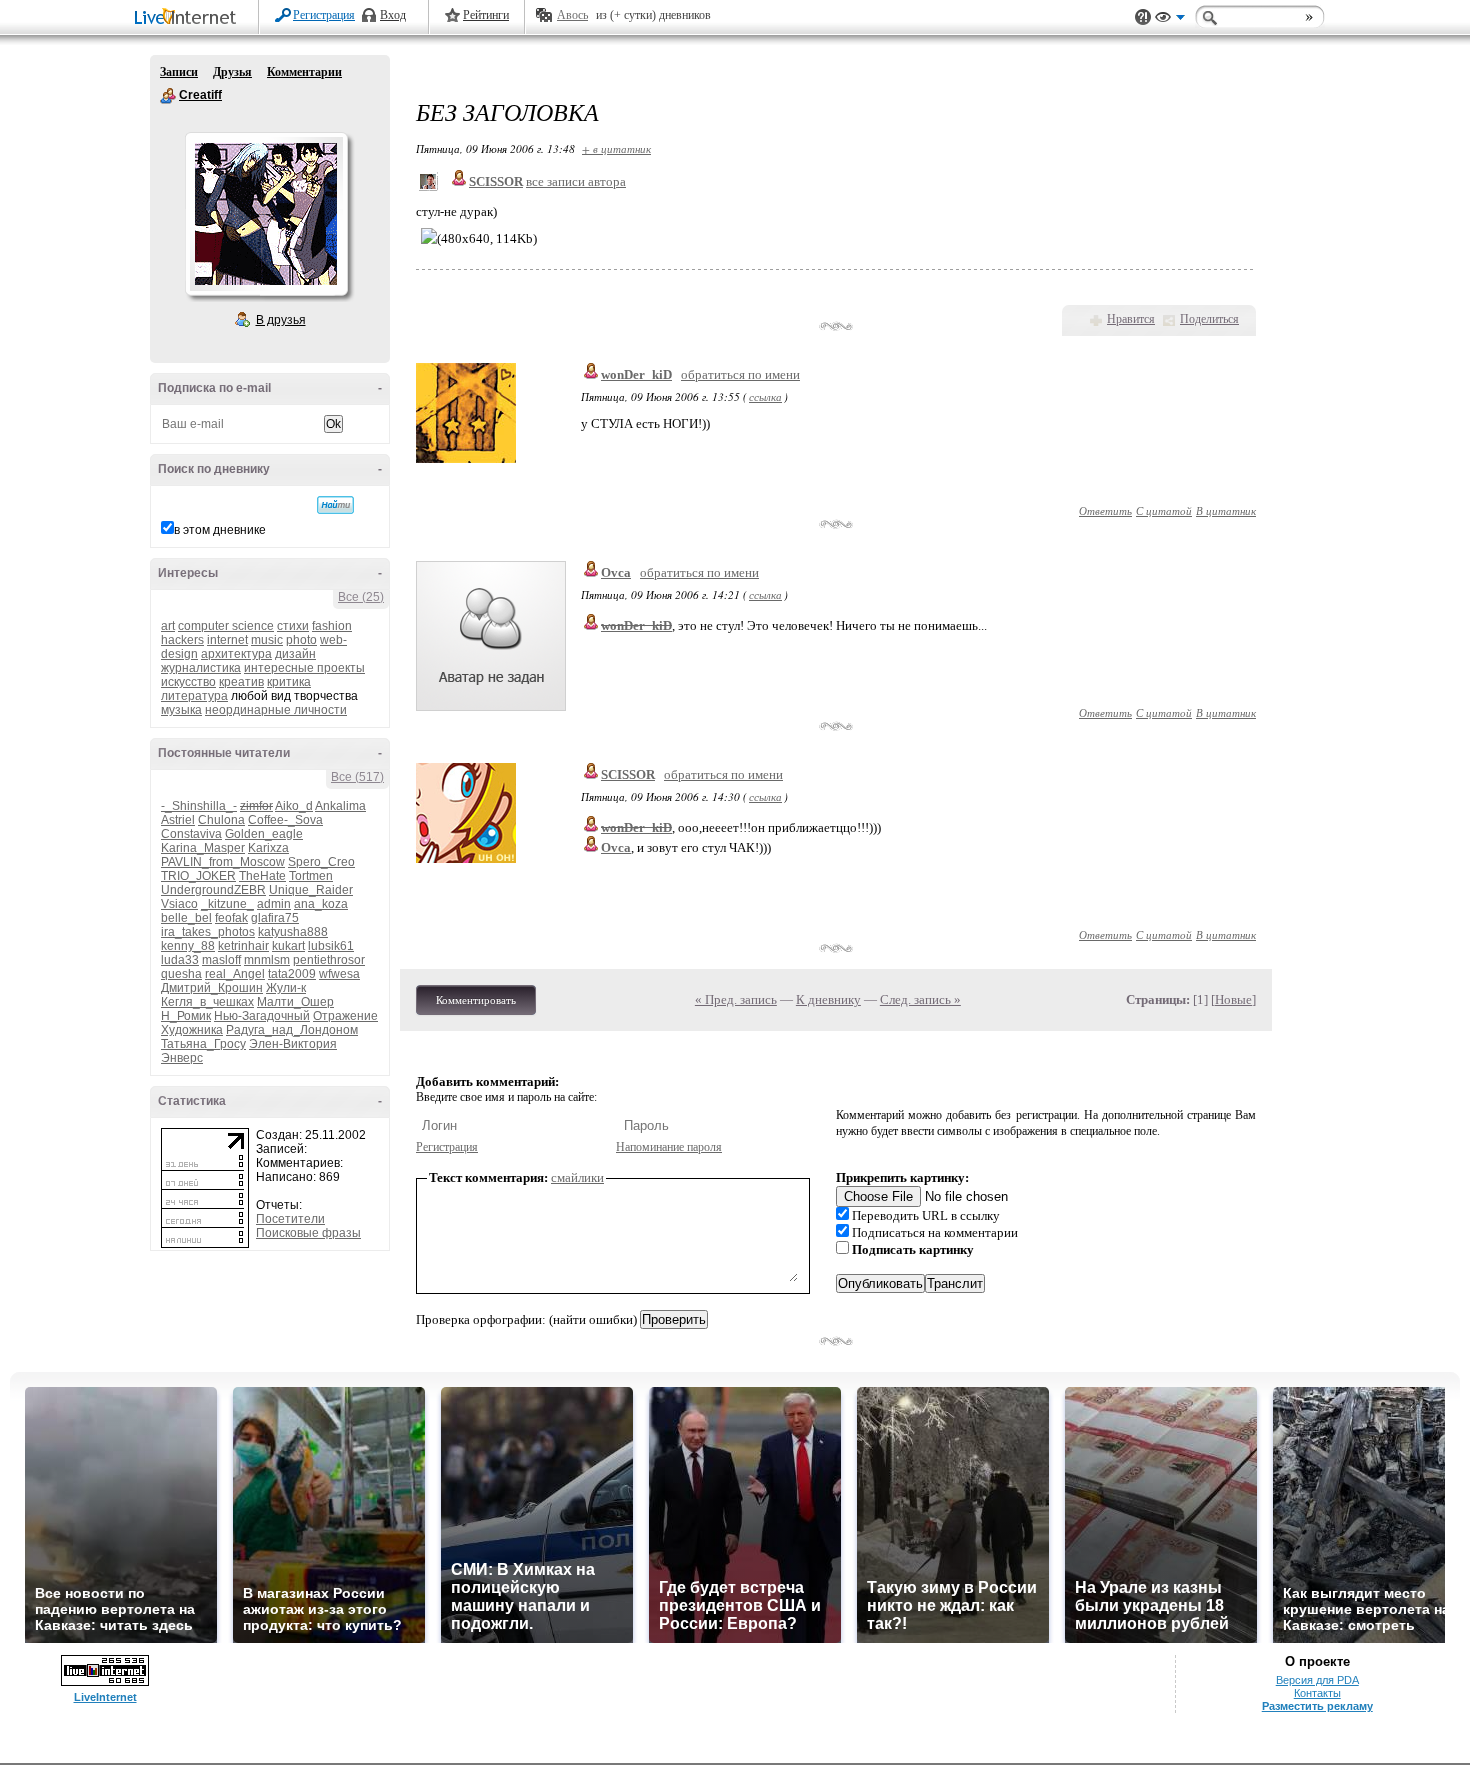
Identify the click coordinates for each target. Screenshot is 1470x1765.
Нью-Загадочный (262, 1016)
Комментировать (476, 1000)
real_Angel (235, 974)
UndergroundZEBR (213, 890)
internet (227, 640)
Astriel (178, 820)
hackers (182, 640)
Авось (572, 15)
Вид (1170, 20)
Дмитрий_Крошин (212, 988)
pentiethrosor (329, 960)
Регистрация (324, 15)
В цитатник (1226, 510)
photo (301, 640)
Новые (1233, 999)
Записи (179, 72)
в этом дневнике (220, 530)
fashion (332, 626)
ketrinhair (243, 946)
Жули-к (286, 988)
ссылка (765, 396)
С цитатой (1164, 510)
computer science (226, 626)
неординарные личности (276, 710)
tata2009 (292, 974)
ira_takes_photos (208, 932)
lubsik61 (331, 946)
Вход (393, 15)
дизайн (295, 654)
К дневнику (828, 999)
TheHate (262, 876)
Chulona (221, 820)
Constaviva (191, 834)
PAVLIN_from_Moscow (223, 862)
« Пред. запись (736, 999)
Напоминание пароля (669, 1147)
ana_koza (321, 904)
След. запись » (920, 999)
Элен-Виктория (293, 1044)
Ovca (616, 572)
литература (194, 696)
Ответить (1105, 510)
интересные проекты (304, 668)
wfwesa (339, 974)
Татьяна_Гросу (203, 1044)
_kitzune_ (227, 904)
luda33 (180, 960)
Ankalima (340, 806)
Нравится (1131, 319)
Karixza (268, 848)
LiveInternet (189, 18)
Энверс (182, 1058)
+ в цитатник (616, 148)
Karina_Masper (203, 848)
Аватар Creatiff (266, 214)
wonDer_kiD (636, 374)
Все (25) (361, 597)
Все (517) (357, 777)
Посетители (290, 1219)
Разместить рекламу (1317, 1706)
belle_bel (186, 918)
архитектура (236, 654)
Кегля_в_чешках (207, 1002)
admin (274, 904)
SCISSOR (628, 774)
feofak (231, 918)
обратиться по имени (740, 374)
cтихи (293, 626)
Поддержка (1143, 17)
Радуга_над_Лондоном (292, 1030)
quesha (181, 974)
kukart (288, 946)
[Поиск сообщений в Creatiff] (335, 505)
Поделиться (1209, 319)
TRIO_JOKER (198, 876)
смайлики (577, 1177)
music (267, 640)
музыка (181, 710)
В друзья (281, 320)
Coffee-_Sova (285, 820)
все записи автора (576, 181)
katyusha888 (293, 932)
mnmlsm (267, 960)
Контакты (1317, 1693)
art (168, 626)
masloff (221, 960)
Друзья (232, 72)
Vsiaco (179, 904)
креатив (241, 682)
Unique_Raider (311, 890)
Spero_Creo (321, 862)
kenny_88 (188, 946)
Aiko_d (294, 806)
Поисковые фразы (308, 1233)
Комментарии (304, 72)
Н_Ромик (186, 1016)
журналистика (201, 668)
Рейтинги (486, 15)
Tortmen (311, 876)
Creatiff (168, 96)
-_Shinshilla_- (199, 806)
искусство (188, 682)
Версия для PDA (1317, 1680)
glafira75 (275, 918)
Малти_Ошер (295, 1002)
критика (289, 682)
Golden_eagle (264, 834)
